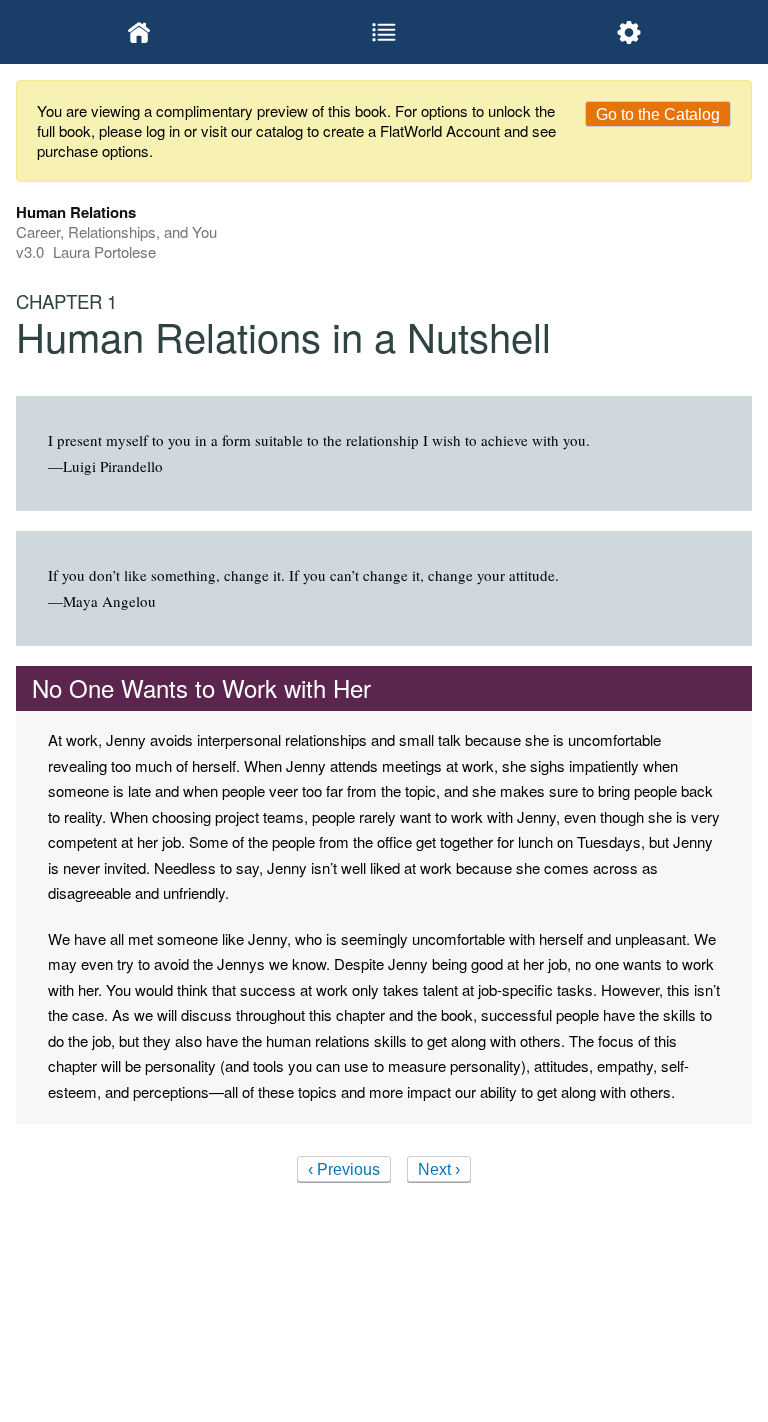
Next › (439, 1169)
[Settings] (629, 32)
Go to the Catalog (658, 114)
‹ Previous (344, 1169)
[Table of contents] (383, 32)
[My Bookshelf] (138, 32)
